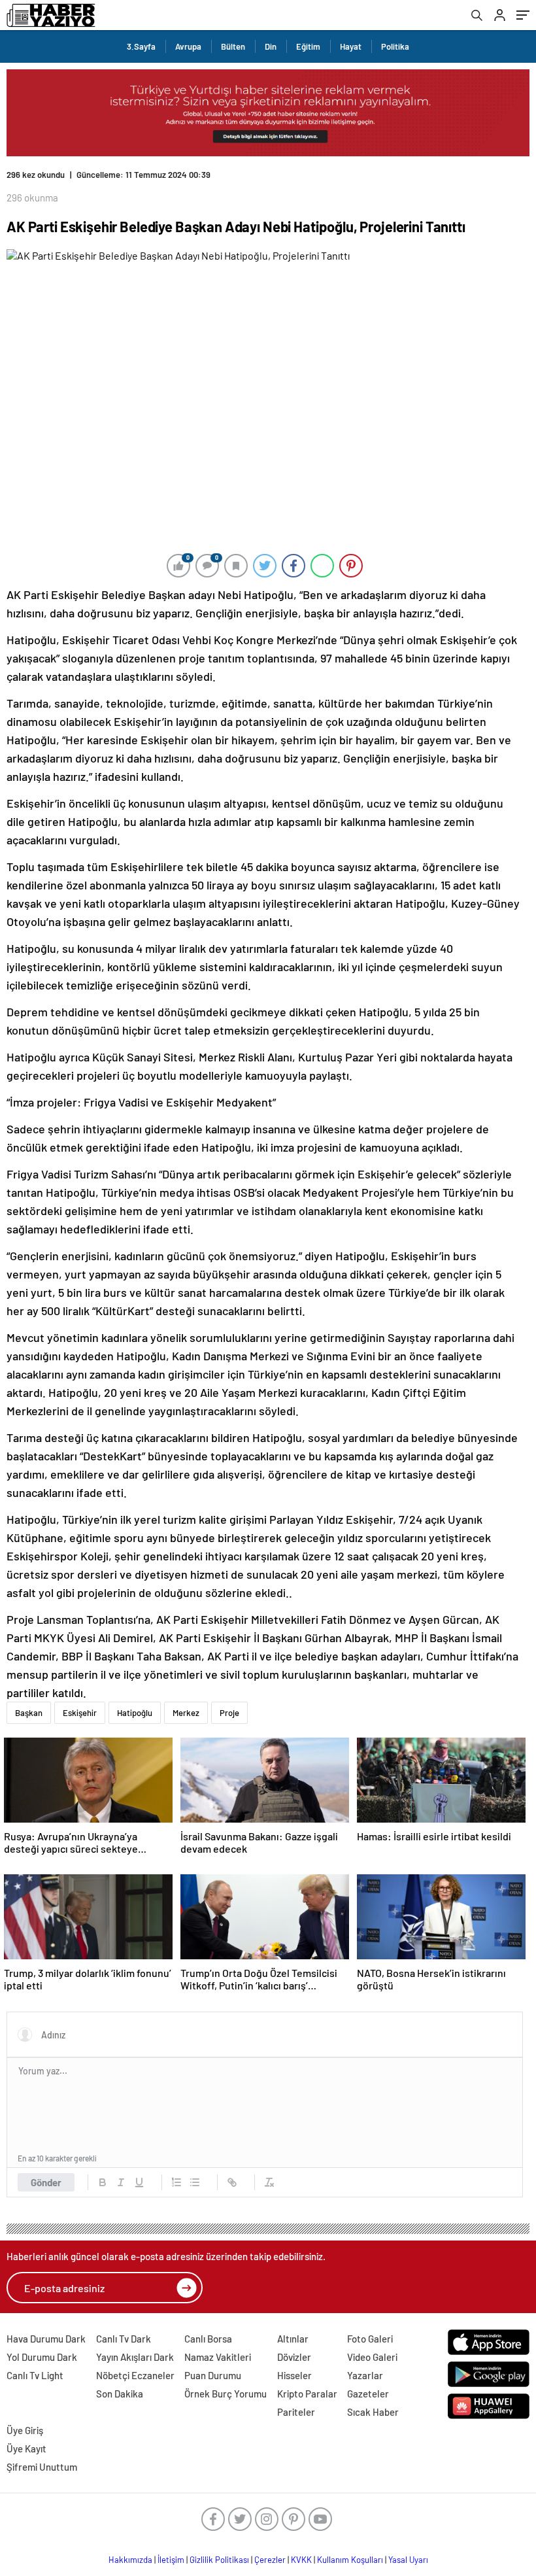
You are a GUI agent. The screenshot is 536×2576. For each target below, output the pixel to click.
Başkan (29, 1713)
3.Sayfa (141, 46)
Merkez (186, 1713)
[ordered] (176, 2182)
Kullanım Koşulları (350, 2560)
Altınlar (293, 2339)
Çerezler (270, 2560)
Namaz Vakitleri (218, 2357)
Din (271, 46)
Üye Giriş (25, 2430)
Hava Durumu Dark (46, 2339)
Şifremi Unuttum (42, 2467)
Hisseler (294, 2375)
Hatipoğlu (135, 1713)
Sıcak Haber (373, 2412)
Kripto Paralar (307, 2394)
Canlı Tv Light (35, 2375)
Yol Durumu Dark (42, 2357)
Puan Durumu (213, 2375)
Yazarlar (365, 2375)
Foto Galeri (370, 2339)
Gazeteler (368, 2394)
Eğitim (308, 46)
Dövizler (294, 2357)
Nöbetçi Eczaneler (135, 2375)
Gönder (46, 2182)
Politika (395, 46)
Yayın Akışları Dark (135, 2357)
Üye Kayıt (26, 2448)
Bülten (233, 46)
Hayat (351, 46)
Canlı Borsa (208, 2339)
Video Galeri (372, 2357)
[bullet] (195, 2182)
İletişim (171, 2560)
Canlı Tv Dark (124, 2339)
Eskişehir (80, 1713)
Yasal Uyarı (408, 2560)
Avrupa (188, 46)
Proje (229, 1713)
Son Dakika (120, 2394)
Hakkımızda (130, 2560)
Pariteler (296, 2412)
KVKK (301, 2560)
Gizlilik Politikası (219, 2560)
